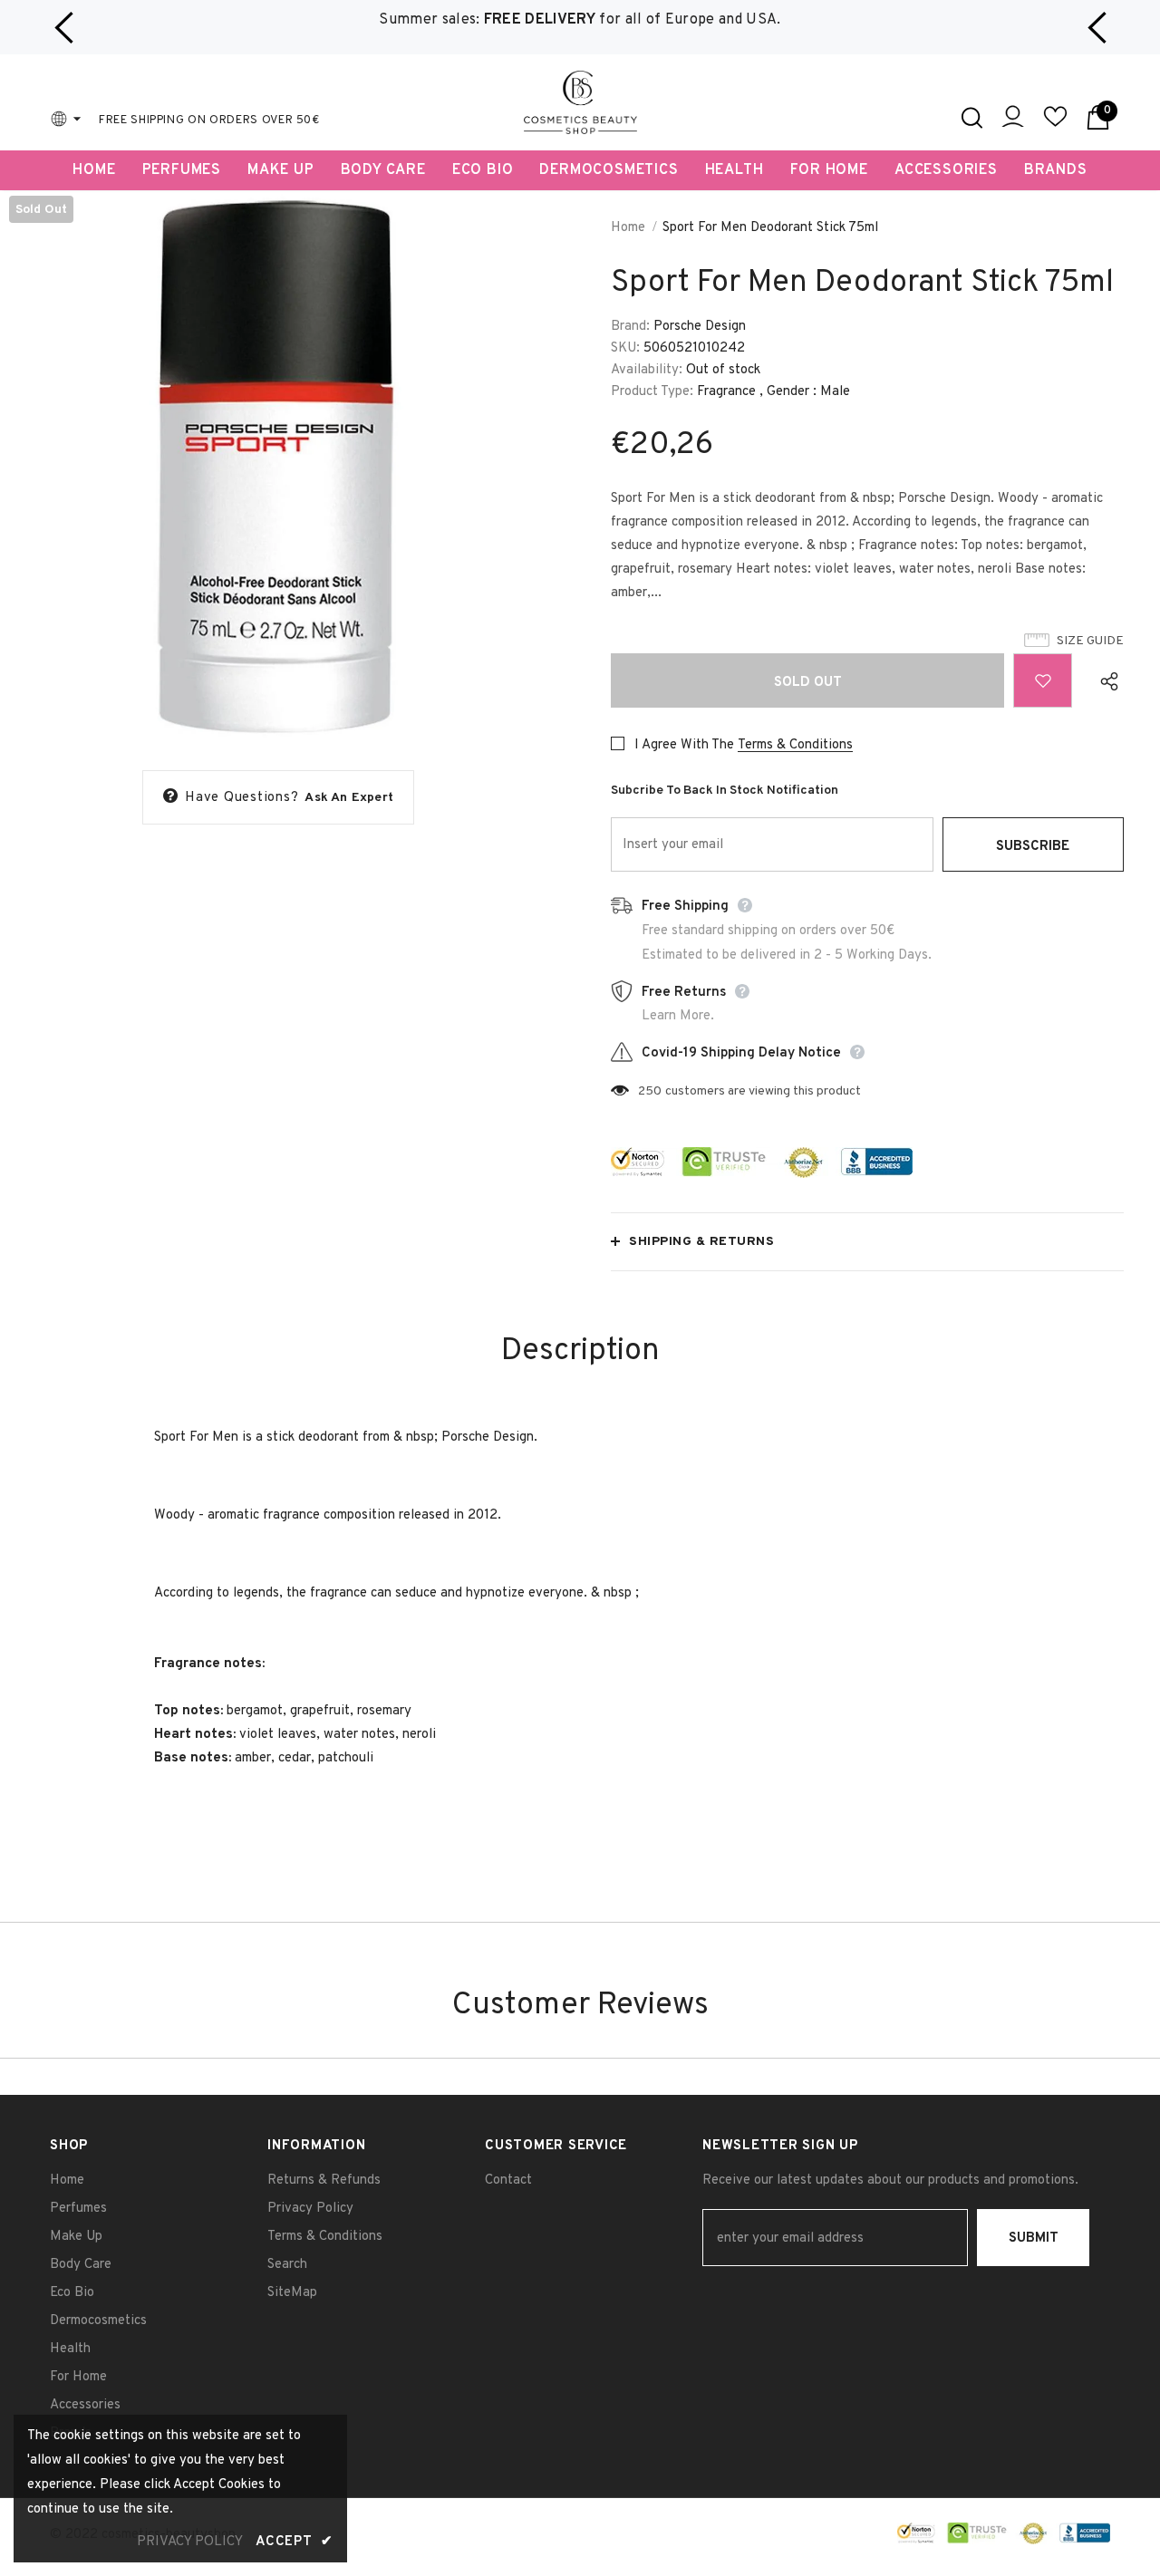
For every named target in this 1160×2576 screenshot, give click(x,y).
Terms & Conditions (795, 745)
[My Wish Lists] (1055, 125)
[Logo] (580, 102)
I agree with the (684, 745)
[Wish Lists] (1043, 680)
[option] (580, 20)
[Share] (1105, 680)
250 (650, 1091)
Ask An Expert (349, 798)
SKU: (625, 348)
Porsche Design (700, 327)
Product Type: (652, 392)
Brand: (630, 327)
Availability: (647, 370)
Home (628, 228)
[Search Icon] (972, 118)
